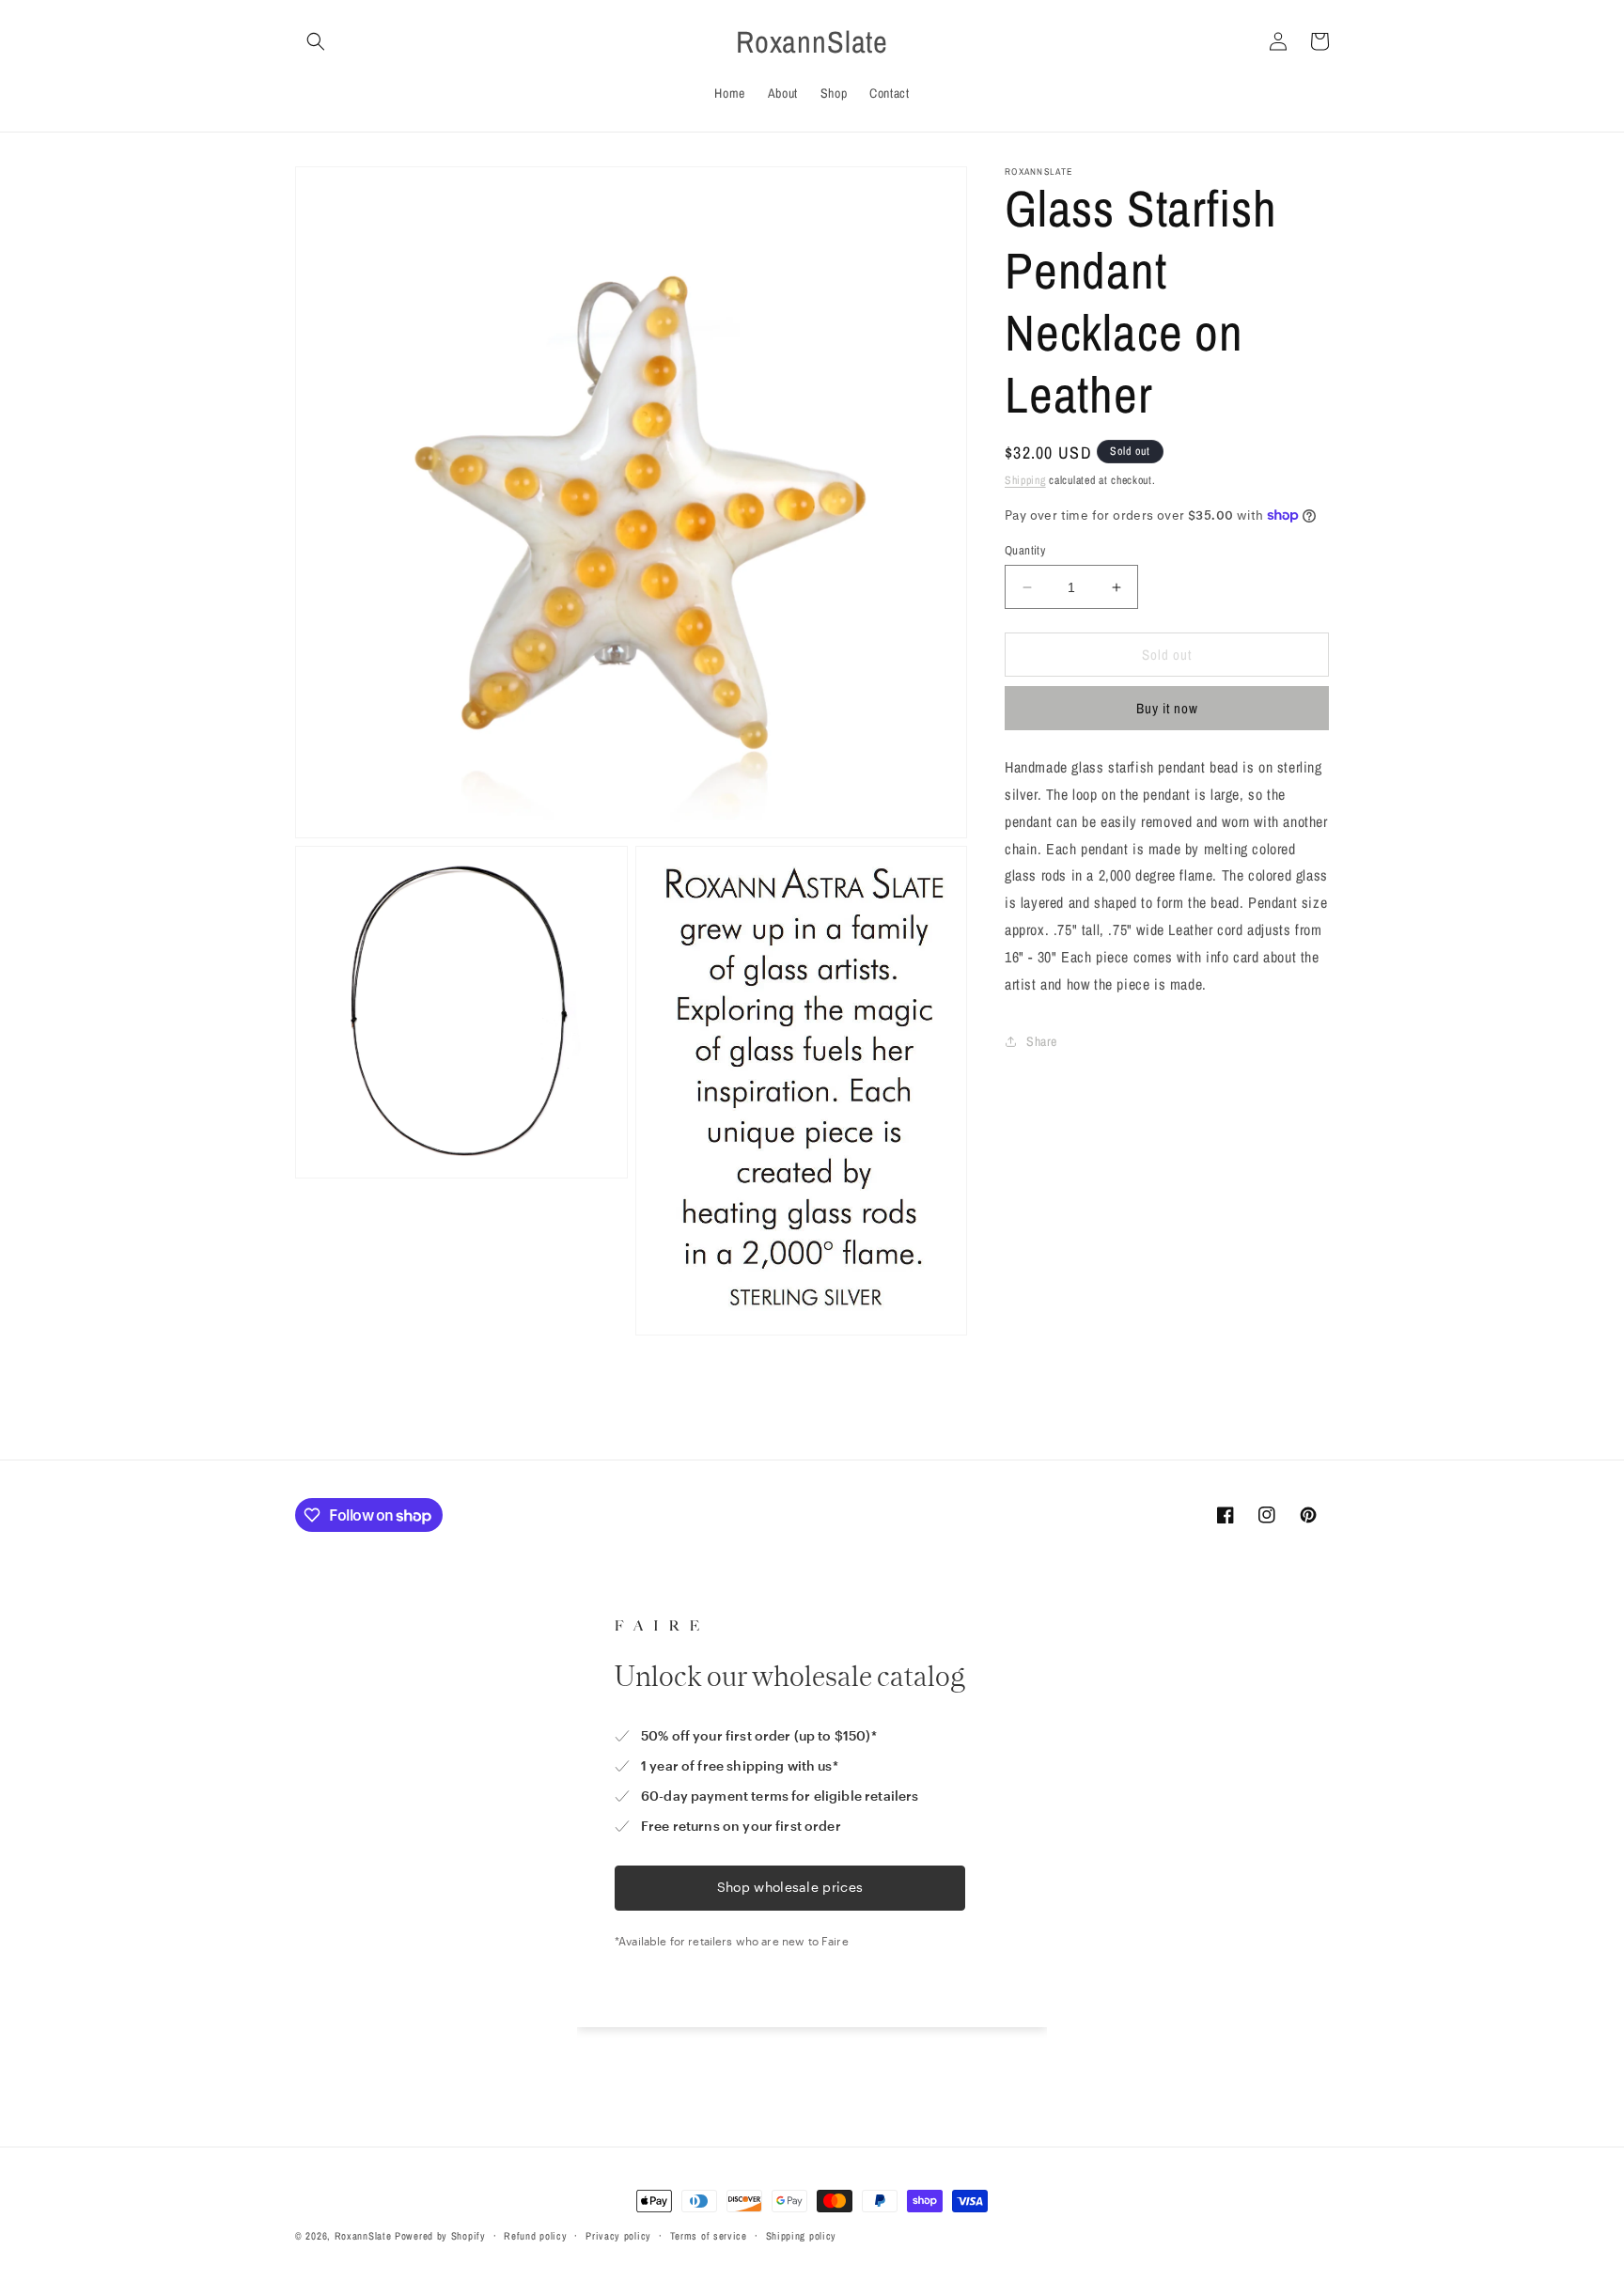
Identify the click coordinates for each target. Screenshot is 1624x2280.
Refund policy (535, 2236)
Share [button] (1042, 1041)
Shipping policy (802, 2236)
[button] (316, 41)
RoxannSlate (363, 2236)
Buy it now (1167, 708)
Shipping (1025, 480)
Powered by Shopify (440, 2236)
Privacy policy (618, 2236)
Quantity (1025, 550)
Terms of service (709, 2236)
